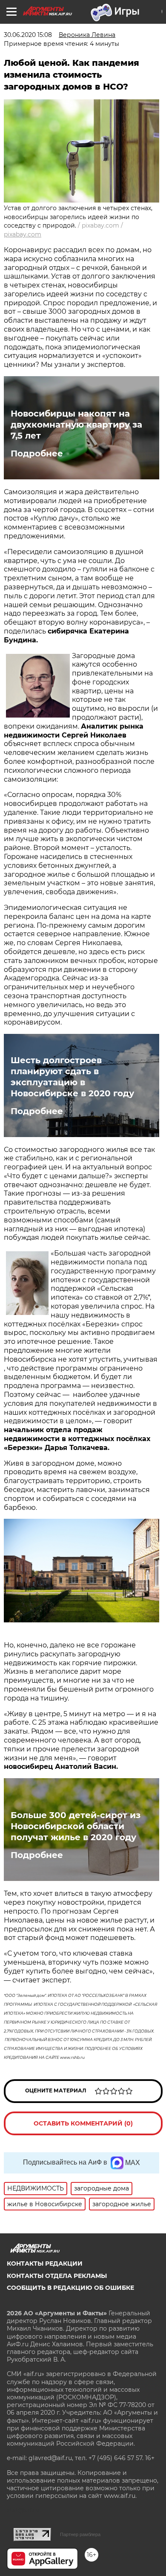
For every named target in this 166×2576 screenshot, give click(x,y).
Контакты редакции (45, 2264)
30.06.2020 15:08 (28, 35)
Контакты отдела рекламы (57, 2276)
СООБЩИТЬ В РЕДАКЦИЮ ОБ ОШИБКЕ (70, 2288)
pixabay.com (23, 234)
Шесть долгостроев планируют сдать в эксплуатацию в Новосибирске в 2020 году (72, 1077)
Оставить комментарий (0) (83, 2123)
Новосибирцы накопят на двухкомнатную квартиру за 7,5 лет (76, 425)
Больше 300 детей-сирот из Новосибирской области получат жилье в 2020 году (76, 1826)
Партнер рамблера (80, 2534)
